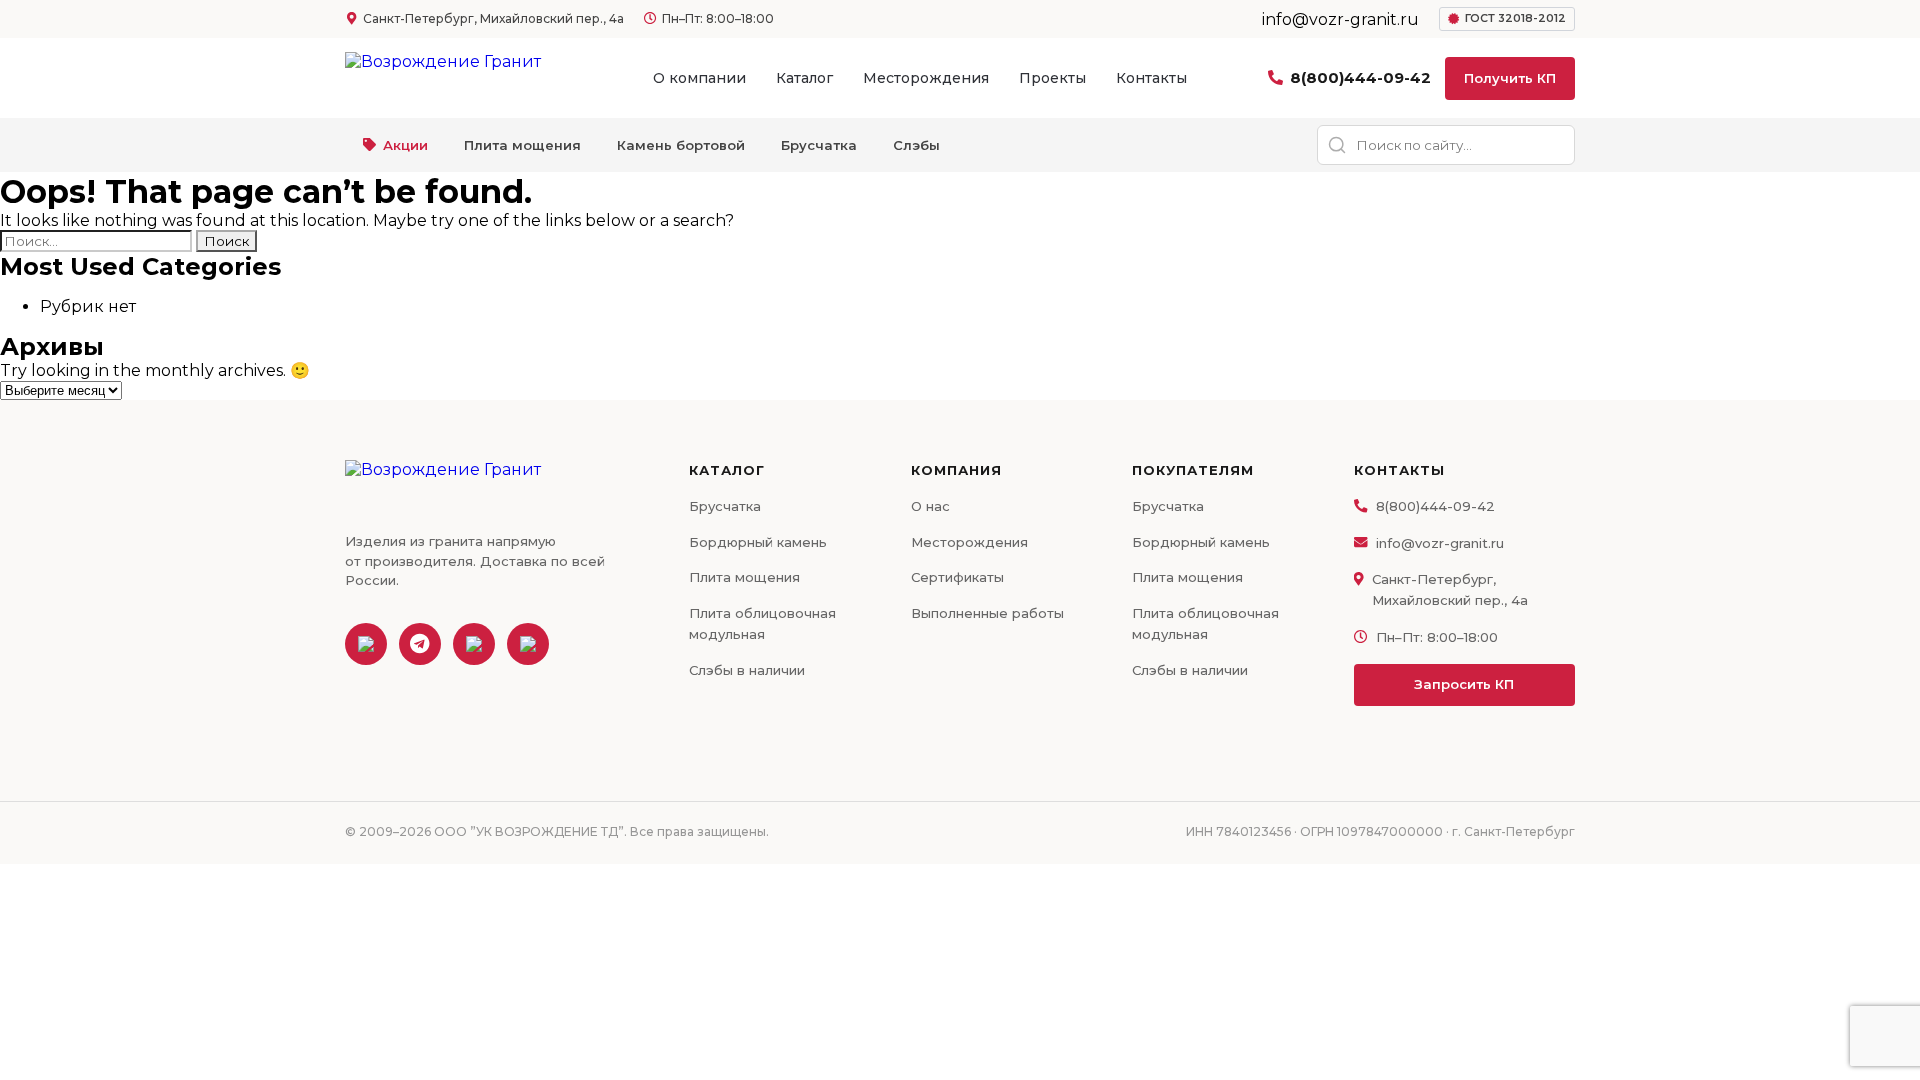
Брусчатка (819, 145)
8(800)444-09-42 (1360, 77)
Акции (405, 145)
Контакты (1151, 78)
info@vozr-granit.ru (1440, 543)
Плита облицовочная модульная (762, 623)
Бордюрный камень (758, 542)
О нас (930, 506)
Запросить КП (1464, 684)
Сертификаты (957, 577)
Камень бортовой (681, 145)
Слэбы (916, 145)
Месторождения (926, 78)
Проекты (1052, 78)
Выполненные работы (987, 613)
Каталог (804, 78)
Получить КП (1510, 78)
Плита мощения (522, 145)
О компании (699, 78)
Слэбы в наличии (747, 670)
